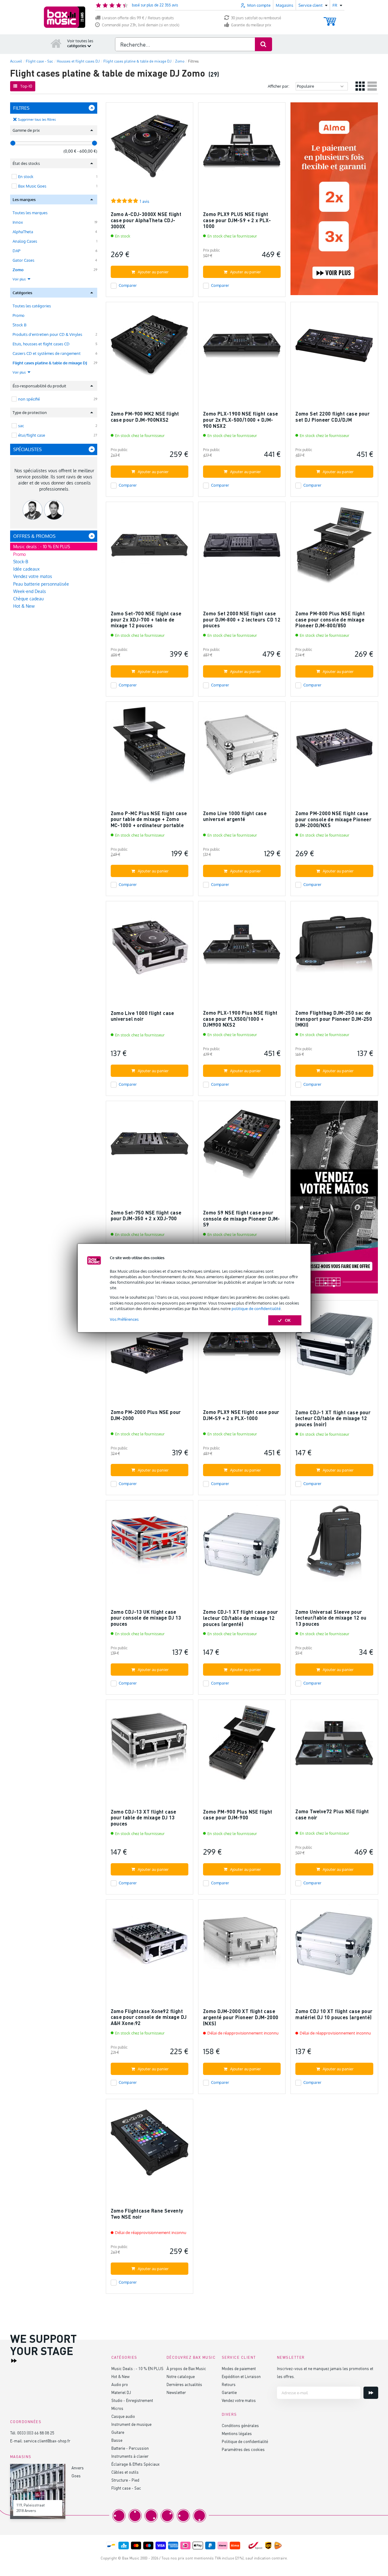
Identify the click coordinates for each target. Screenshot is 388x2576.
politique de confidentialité (256, 1309)
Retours (229, 2384)
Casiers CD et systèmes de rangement (47, 353)
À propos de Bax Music (186, 2368)
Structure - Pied (125, 2480)
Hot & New (24, 606)
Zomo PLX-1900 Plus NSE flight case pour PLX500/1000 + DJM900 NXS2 (240, 1019)
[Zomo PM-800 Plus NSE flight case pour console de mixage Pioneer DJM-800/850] (334, 548)
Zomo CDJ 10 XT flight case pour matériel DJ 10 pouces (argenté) (334, 2014)
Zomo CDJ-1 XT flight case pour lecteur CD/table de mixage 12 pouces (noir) (333, 1418)
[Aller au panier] (330, 19)
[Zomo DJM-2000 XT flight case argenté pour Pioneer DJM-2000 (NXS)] (242, 1946)
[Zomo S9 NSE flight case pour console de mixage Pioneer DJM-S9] (242, 1147)
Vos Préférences (124, 1319)
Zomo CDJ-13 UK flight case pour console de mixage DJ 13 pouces (146, 1618)
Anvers (78, 2468)
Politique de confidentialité (245, 2441)
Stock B (19, 325)
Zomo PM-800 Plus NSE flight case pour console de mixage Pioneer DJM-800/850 (330, 619)
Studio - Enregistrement (132, 2400)
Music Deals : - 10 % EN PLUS (137, 2368)
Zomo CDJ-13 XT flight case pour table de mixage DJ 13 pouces (144, 1818)
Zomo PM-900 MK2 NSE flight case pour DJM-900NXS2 (145, 417)
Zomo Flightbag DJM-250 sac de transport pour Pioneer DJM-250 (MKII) (334, 1019)
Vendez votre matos (33, 576)
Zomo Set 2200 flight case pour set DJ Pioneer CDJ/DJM (332, 417)
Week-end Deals (30, 591)
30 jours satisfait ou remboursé (256, 18)
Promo (19, 315)
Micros (117, 2408)
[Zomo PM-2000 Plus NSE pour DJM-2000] (150, 1347)
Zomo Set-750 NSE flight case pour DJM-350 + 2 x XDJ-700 (146, 1216)
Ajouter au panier (153, 272)
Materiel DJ (121, 2392)
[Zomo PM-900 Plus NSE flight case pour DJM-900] (242, 1746)
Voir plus (20, 279)
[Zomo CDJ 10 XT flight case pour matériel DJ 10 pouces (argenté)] (334, 1946)
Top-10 (26, 86)
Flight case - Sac (126, 2488)
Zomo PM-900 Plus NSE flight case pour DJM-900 (238, 1815)
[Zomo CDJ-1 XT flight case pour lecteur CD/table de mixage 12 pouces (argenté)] (242, 1546)
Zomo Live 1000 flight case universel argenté (235, 816)
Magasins (284, 5)
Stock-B (21, 562)
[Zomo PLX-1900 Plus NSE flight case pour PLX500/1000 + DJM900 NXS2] (242, 947)
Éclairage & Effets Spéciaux (135, 2464)
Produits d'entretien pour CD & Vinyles (47, 334)
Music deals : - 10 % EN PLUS (42, 547)
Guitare (118, 2432)
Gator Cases (23, 260)
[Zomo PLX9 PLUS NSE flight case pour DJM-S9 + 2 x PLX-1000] (242, 149)
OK (288, 1320)
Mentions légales (237, 2433)
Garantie (229, 2392)
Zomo (18, 270)
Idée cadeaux (26, 569)
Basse (117, 2440)
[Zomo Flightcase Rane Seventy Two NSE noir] (150, 2145)
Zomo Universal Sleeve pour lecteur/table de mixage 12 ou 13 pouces (331, 1618)
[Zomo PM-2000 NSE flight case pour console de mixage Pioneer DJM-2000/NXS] (334, 748)
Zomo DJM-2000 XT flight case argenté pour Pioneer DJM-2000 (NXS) (241, 2017)
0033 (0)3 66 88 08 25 (36, 2433)
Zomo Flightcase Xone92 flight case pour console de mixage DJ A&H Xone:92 (149, 2017)
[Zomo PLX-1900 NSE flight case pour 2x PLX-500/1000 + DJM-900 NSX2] (242, 348)
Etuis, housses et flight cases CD (41, 344)
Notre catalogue (181, 2376)
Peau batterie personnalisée (41, 584)
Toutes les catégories (32, 306)
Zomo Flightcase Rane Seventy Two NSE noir (147, 2214)
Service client (239, 2357)
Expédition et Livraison (241, 2376)
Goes (76, 2476)
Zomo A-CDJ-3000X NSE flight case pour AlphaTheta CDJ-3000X (146, 220)
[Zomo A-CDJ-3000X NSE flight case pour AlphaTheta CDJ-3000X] (150, 149)
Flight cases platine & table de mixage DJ (50, 363)
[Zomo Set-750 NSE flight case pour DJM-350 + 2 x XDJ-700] (150, 1147)
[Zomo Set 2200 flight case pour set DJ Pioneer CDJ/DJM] (334, 348)
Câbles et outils (125, 2472)
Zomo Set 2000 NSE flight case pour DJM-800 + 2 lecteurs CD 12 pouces (242, 619)
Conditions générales (240, 2425)
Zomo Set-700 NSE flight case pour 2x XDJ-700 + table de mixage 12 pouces (146, 619)
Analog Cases (25, 241)
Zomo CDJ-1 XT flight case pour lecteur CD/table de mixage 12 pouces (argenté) (241, 1618)
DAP (16, 251)
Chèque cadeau (29, 599)
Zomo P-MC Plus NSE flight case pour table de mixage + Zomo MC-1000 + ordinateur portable (149, 819)
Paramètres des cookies (243, 2449)
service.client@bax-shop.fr (47, 2441)
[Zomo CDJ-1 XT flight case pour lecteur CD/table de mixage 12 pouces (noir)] (334, 1347)
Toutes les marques (30, 213)
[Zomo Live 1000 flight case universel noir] (150, 947)
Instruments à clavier (130, 2456)
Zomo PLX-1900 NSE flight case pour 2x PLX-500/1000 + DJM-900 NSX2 (241, 420)
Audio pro (120, 2384)
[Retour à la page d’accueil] (56, 43)
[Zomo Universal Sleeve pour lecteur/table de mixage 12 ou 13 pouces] (334, 1546)
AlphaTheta (23, 232)
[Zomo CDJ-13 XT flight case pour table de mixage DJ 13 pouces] (150, 1746)
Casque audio (123, 2416)
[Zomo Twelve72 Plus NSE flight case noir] (334, 1746)
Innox (18, 222)
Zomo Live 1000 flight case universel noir (142, 1016)
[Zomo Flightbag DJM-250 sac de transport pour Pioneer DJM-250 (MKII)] (334, 947)
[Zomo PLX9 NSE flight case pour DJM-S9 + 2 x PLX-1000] (242, 1347)
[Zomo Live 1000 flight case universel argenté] (242, 748)
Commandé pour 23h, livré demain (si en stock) (141, 25)
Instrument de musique (131, 2424)
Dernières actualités (184, 2384)
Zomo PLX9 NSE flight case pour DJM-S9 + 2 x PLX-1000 (241, 1415)
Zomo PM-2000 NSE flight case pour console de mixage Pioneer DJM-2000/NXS (333, 819)
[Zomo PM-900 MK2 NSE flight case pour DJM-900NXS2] (150, 348)
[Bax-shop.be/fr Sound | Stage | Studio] (65, 17)
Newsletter (176, 2392)
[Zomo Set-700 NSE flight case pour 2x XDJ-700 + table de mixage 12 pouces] (150, 548)
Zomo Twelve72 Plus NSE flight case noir (332, 1814)
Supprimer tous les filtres (37, 120)
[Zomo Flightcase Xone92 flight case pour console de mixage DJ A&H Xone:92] (150, 1946)
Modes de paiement (239, 2368)
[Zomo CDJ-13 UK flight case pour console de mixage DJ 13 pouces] (150, 1546)
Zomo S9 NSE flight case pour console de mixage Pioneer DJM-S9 (242, 1218)
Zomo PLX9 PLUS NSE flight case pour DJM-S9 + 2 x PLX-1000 (237, 220)
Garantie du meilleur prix (251, 25)
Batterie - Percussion (130, 2448)
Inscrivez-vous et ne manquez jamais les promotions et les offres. (325, 2372)
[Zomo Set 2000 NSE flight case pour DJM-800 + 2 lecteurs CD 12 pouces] (242, 548)
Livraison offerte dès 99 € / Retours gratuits (138, 18)
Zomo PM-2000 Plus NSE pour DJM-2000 (146, 1415)
